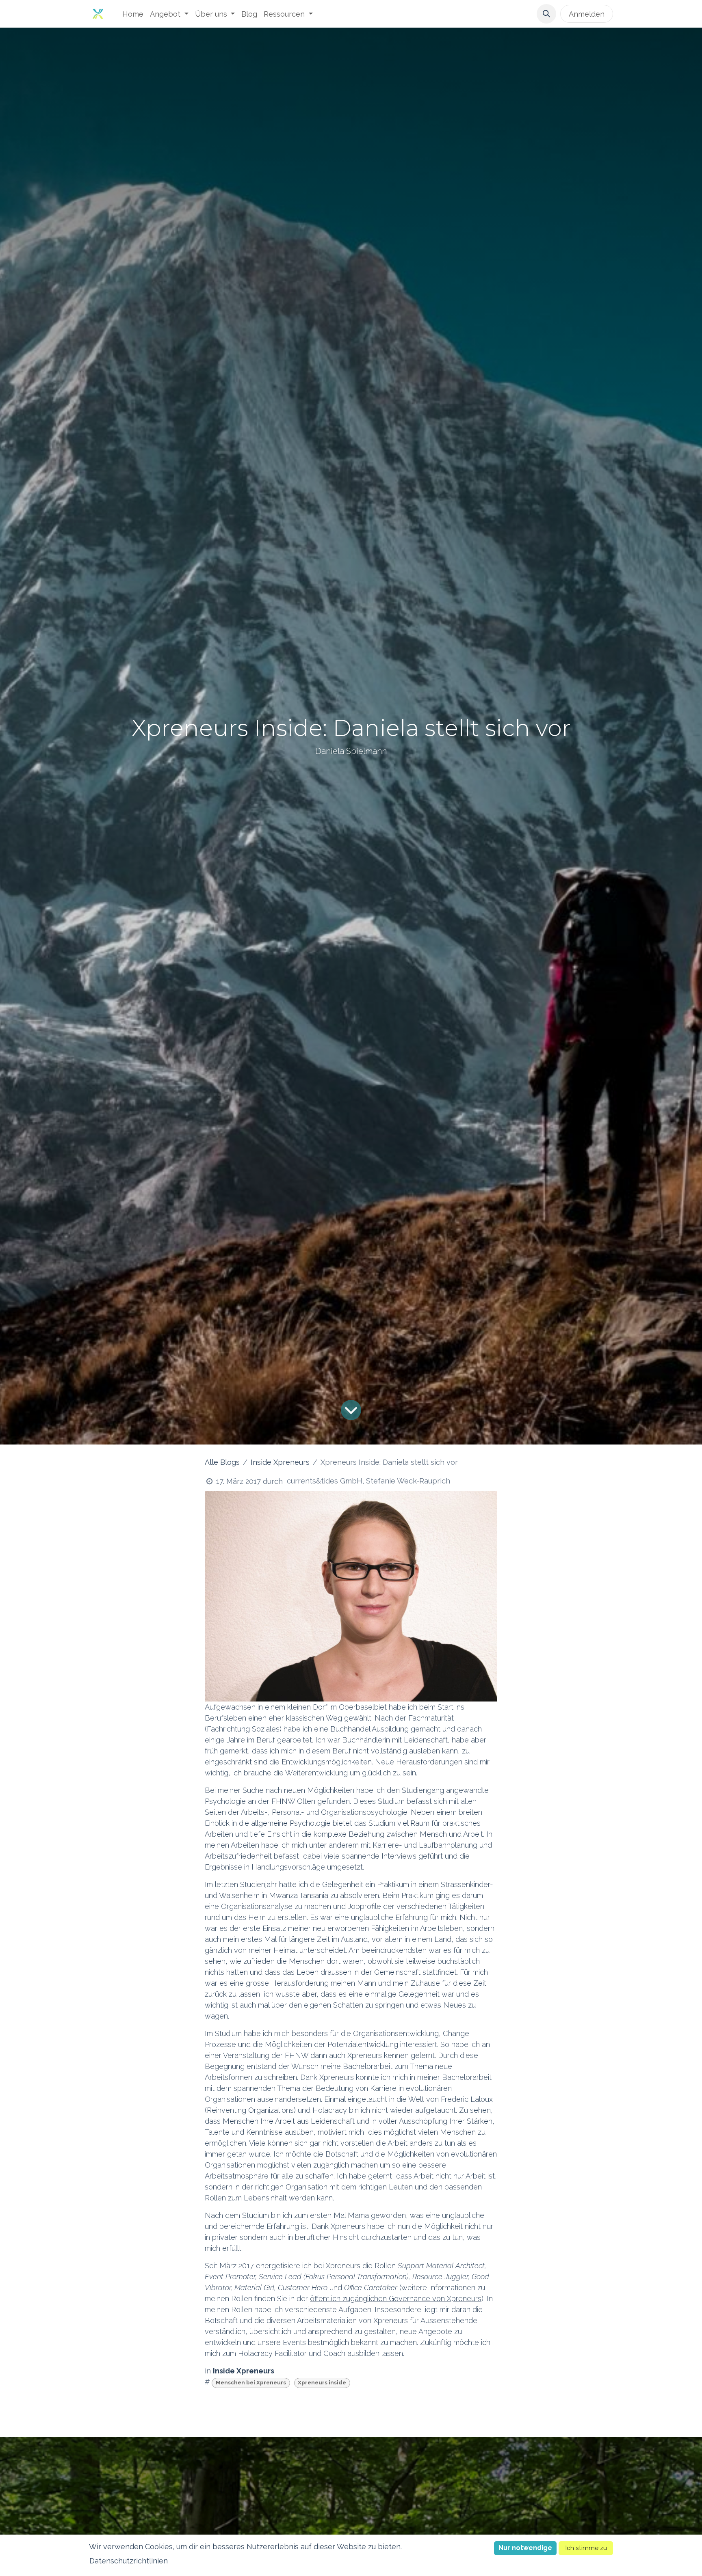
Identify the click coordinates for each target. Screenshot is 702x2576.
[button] (546, 14)
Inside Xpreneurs (280, 1462)
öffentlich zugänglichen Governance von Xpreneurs (396, 2299)
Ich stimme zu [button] (586, 2548)
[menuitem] (133, 14)
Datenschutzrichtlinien (129, 2561)
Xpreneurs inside (322, 2382)
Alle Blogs (222, 1462)
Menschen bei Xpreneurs (251, 2382)
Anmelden (587, 14)
